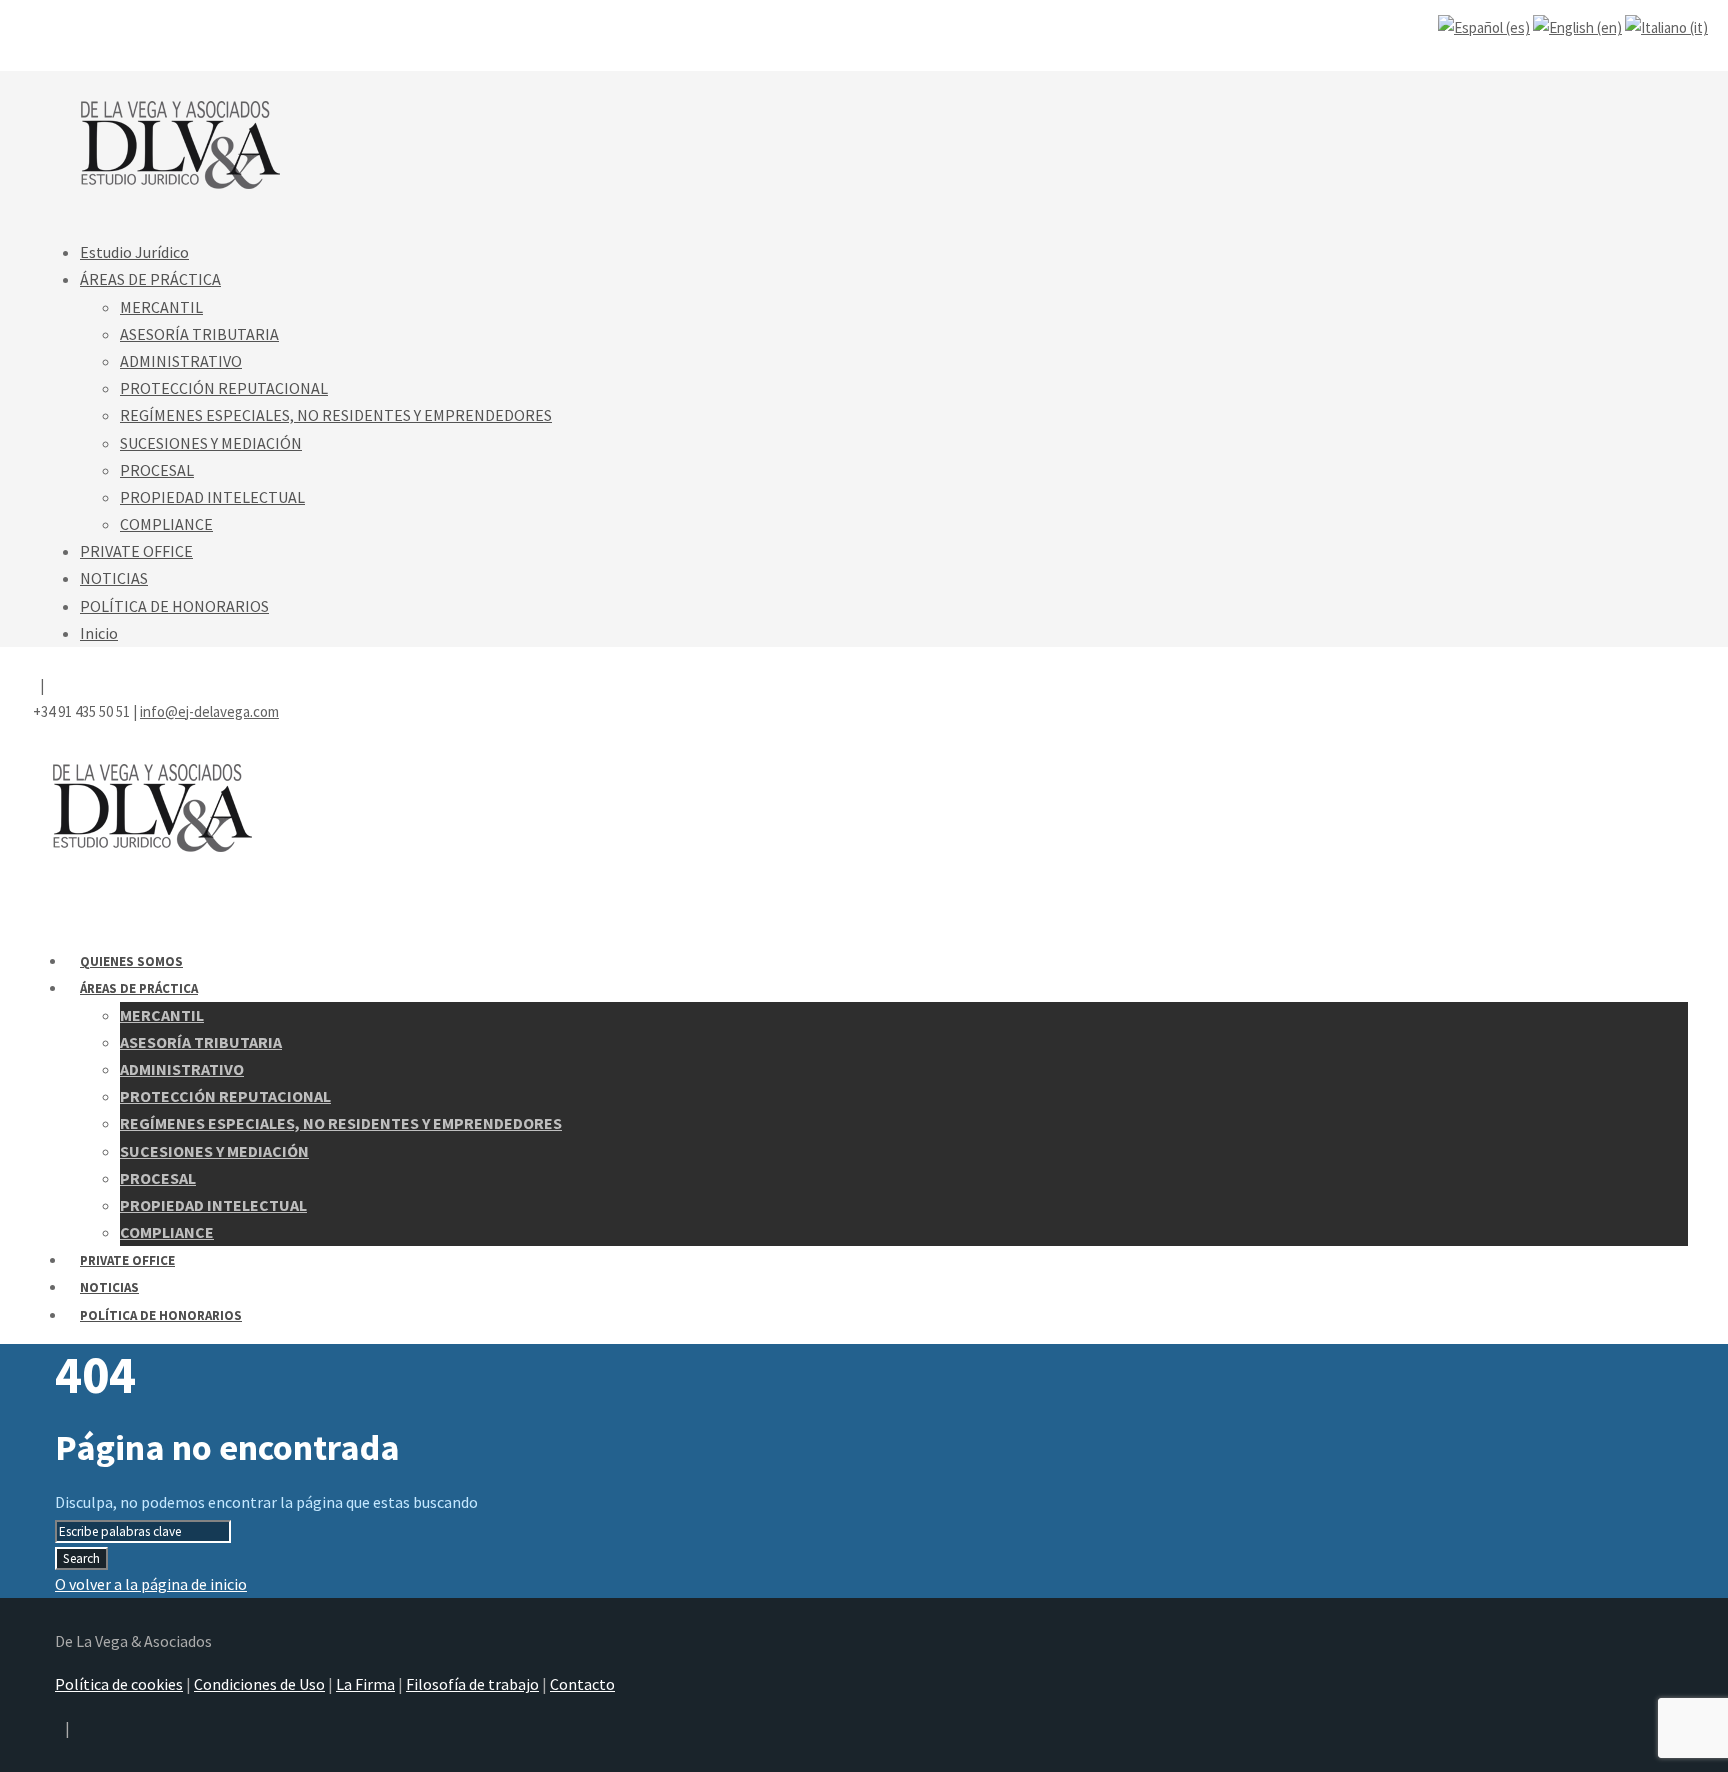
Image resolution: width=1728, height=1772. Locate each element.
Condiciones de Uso (259, 1684)
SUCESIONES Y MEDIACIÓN (211, 443)
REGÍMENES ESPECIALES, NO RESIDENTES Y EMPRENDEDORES (336, 415)
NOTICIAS (114, 578)
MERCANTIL (161, 307)
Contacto (582, 1684)
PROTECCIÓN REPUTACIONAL (224, 388)
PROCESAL (157, 470)
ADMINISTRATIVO (181, 361)
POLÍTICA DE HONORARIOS (174, 606)
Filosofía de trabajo (472, 1684)
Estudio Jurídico (134, 252)
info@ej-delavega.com (209, 48)
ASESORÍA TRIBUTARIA (199, 334)
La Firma (365, 1684)
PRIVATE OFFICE (136, 551)
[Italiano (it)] (1666, 27)
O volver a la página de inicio (151, 1584)
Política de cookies (119, 1684)
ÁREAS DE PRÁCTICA (150, 279)
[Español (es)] (1484, 27)
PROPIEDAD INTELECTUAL (212, 497)
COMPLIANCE (166, 524)
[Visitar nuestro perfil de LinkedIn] (46, 22)
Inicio (99, 633)
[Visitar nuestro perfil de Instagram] (35, 22)
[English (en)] (1577, 27)
